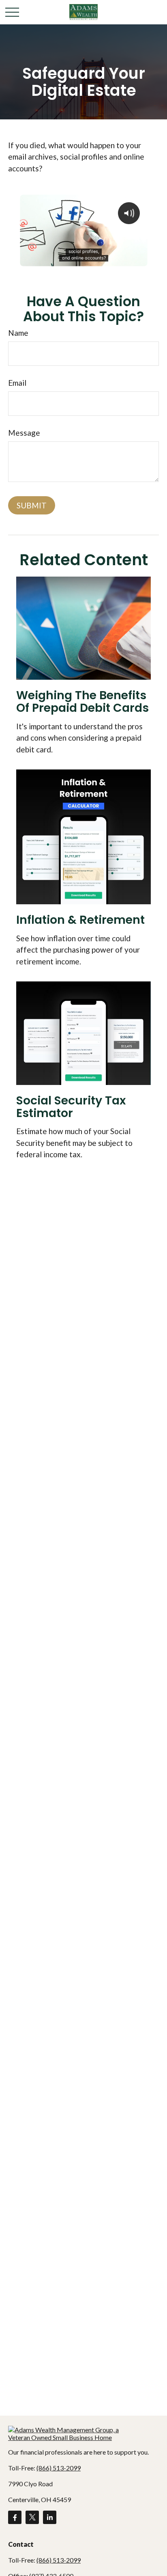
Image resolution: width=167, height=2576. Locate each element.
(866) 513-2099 (59, 2468)
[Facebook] (15, 2517)
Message (24, 433)
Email (17, 383)
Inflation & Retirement (80, 920)
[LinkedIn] (50, 2517)
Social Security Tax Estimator (71, 1107)
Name (18, 333)
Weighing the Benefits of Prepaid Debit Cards (82, 701)
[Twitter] (32, 2517)
